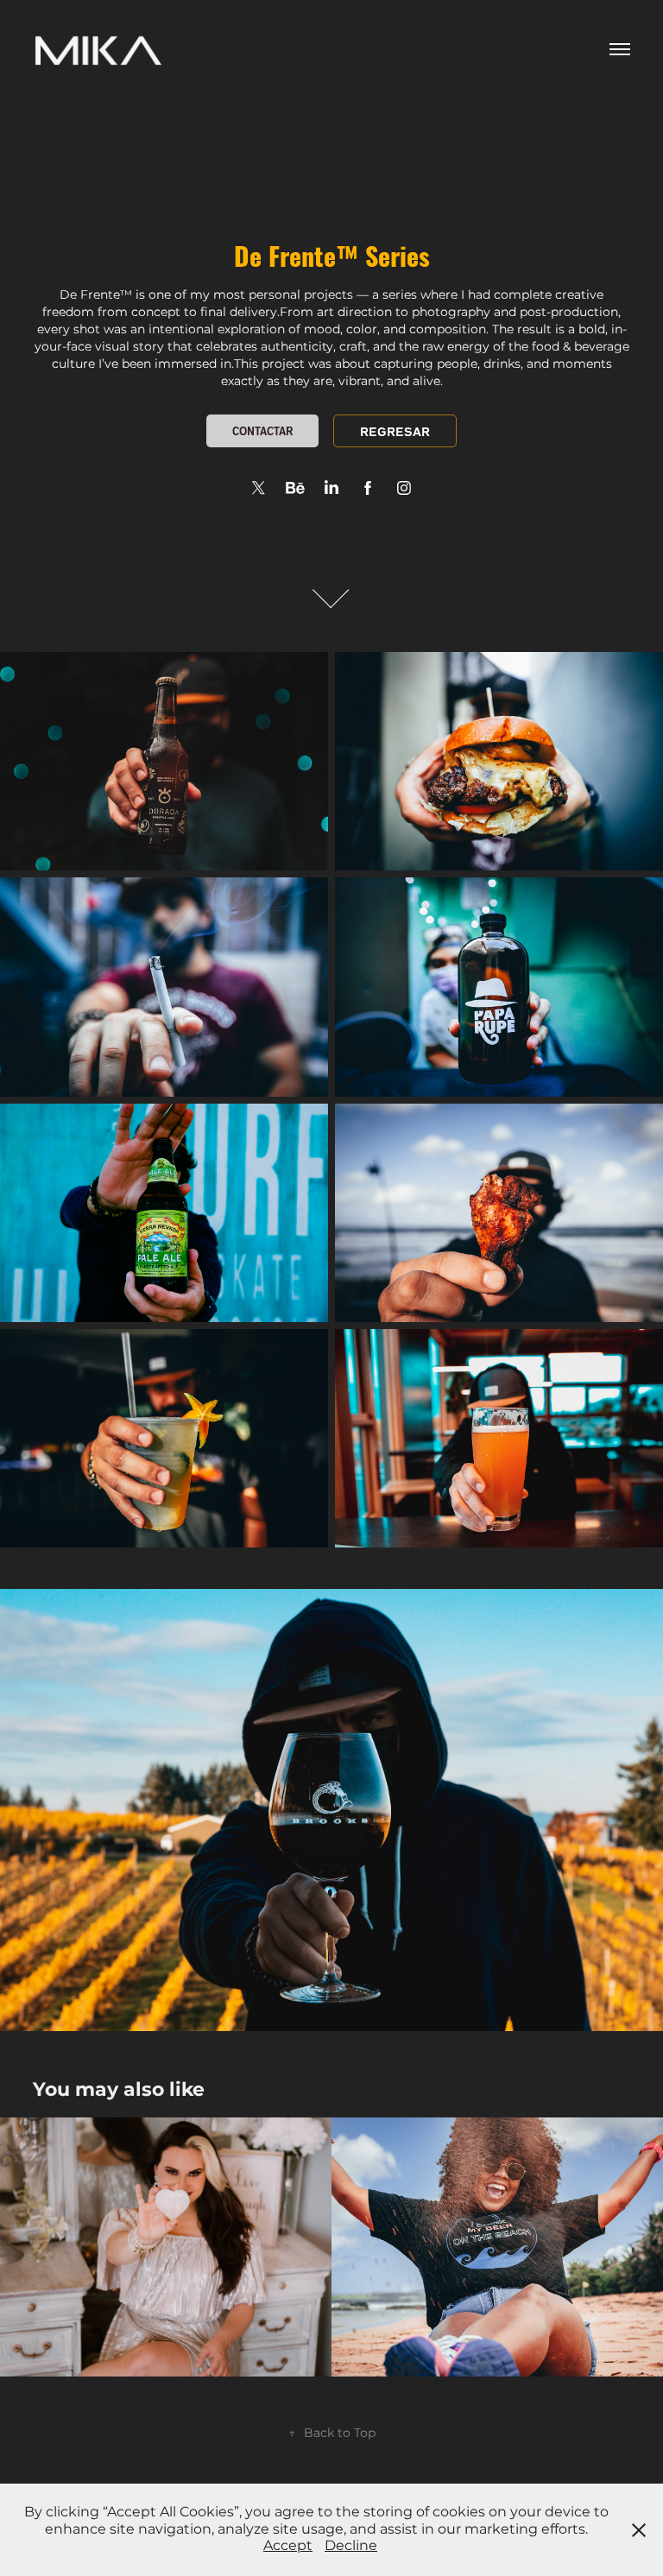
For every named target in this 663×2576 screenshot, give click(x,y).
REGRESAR (395, 431)
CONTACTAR (262, 430)
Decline (351, 2546)
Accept (288, 2546)
